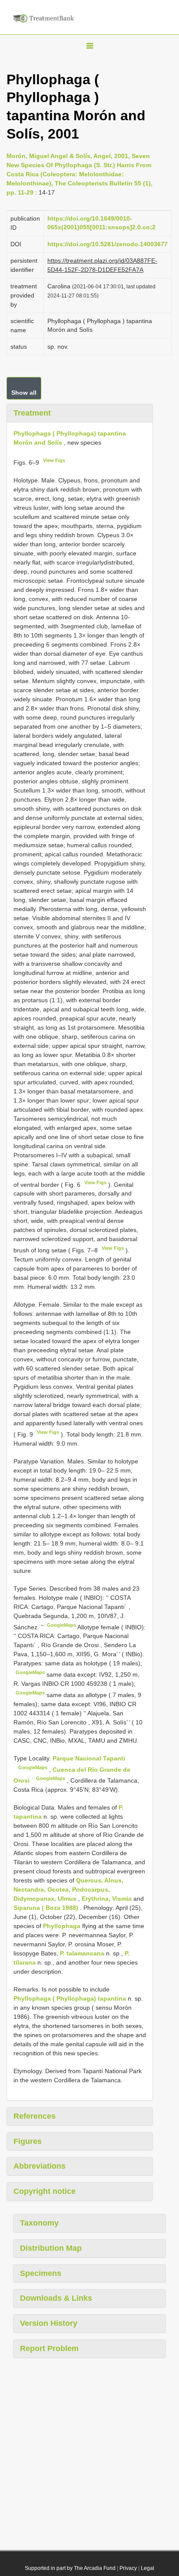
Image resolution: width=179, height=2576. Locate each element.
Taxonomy (39, 2223)
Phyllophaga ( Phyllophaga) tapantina (70, 1998)
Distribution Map (51, 2248)
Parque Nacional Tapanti (89, 1758)
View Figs (54, 460)
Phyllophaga (62, 1926)
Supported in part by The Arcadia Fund (70, 2568)
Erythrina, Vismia (107, 1899)
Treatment (32, 413)
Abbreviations (40, 2166)
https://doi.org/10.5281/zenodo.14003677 (108, 244)
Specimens (41, 2273)
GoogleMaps (61, 1625)
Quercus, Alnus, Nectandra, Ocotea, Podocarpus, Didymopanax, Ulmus (68, 1889)
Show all (24, 393)
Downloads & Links (56, 2298)
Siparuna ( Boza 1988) (46, 1908)
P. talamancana (82, 1953)
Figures (28, 2141)
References (35, 2116)
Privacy (128, 2568)
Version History (49, 2323)
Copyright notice (45, 2191)
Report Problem (49, 2348)
